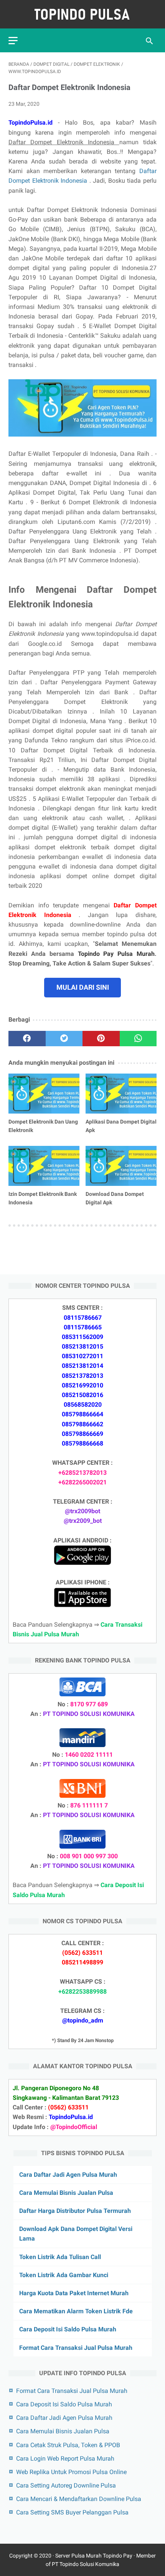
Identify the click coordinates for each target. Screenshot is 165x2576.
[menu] (13, 41)
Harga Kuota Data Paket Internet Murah (74, 2293)
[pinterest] (101, 1039)
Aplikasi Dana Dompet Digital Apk (121, 1126)
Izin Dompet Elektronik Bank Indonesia (43, 1198)
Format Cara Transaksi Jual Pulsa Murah (76, 2348)
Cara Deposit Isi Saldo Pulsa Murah (68, 2329)
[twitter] (64, 1039)
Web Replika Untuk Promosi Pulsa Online (71, 2472)
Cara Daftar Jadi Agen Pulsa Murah (68, 2175)
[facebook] (27, 1039)
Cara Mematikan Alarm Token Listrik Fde (76, 2311)
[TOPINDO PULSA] (82, 14)
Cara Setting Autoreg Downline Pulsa (66, 2485)
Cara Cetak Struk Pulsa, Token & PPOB (68, 2445)
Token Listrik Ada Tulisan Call (60, 2257)
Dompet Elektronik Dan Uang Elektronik (43, 1126)
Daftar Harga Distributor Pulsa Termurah (75, 2211)
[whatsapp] (138, 1039)
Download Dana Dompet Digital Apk (115, 1198)
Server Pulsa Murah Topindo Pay (94, 2556)
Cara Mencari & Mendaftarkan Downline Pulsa (79, 2499)
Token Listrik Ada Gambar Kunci (64, 2275)
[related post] (44, 1094)
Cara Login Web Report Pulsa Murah (65, 2458)
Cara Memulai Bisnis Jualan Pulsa (66, 2193)
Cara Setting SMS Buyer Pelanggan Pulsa (72, 2512)
